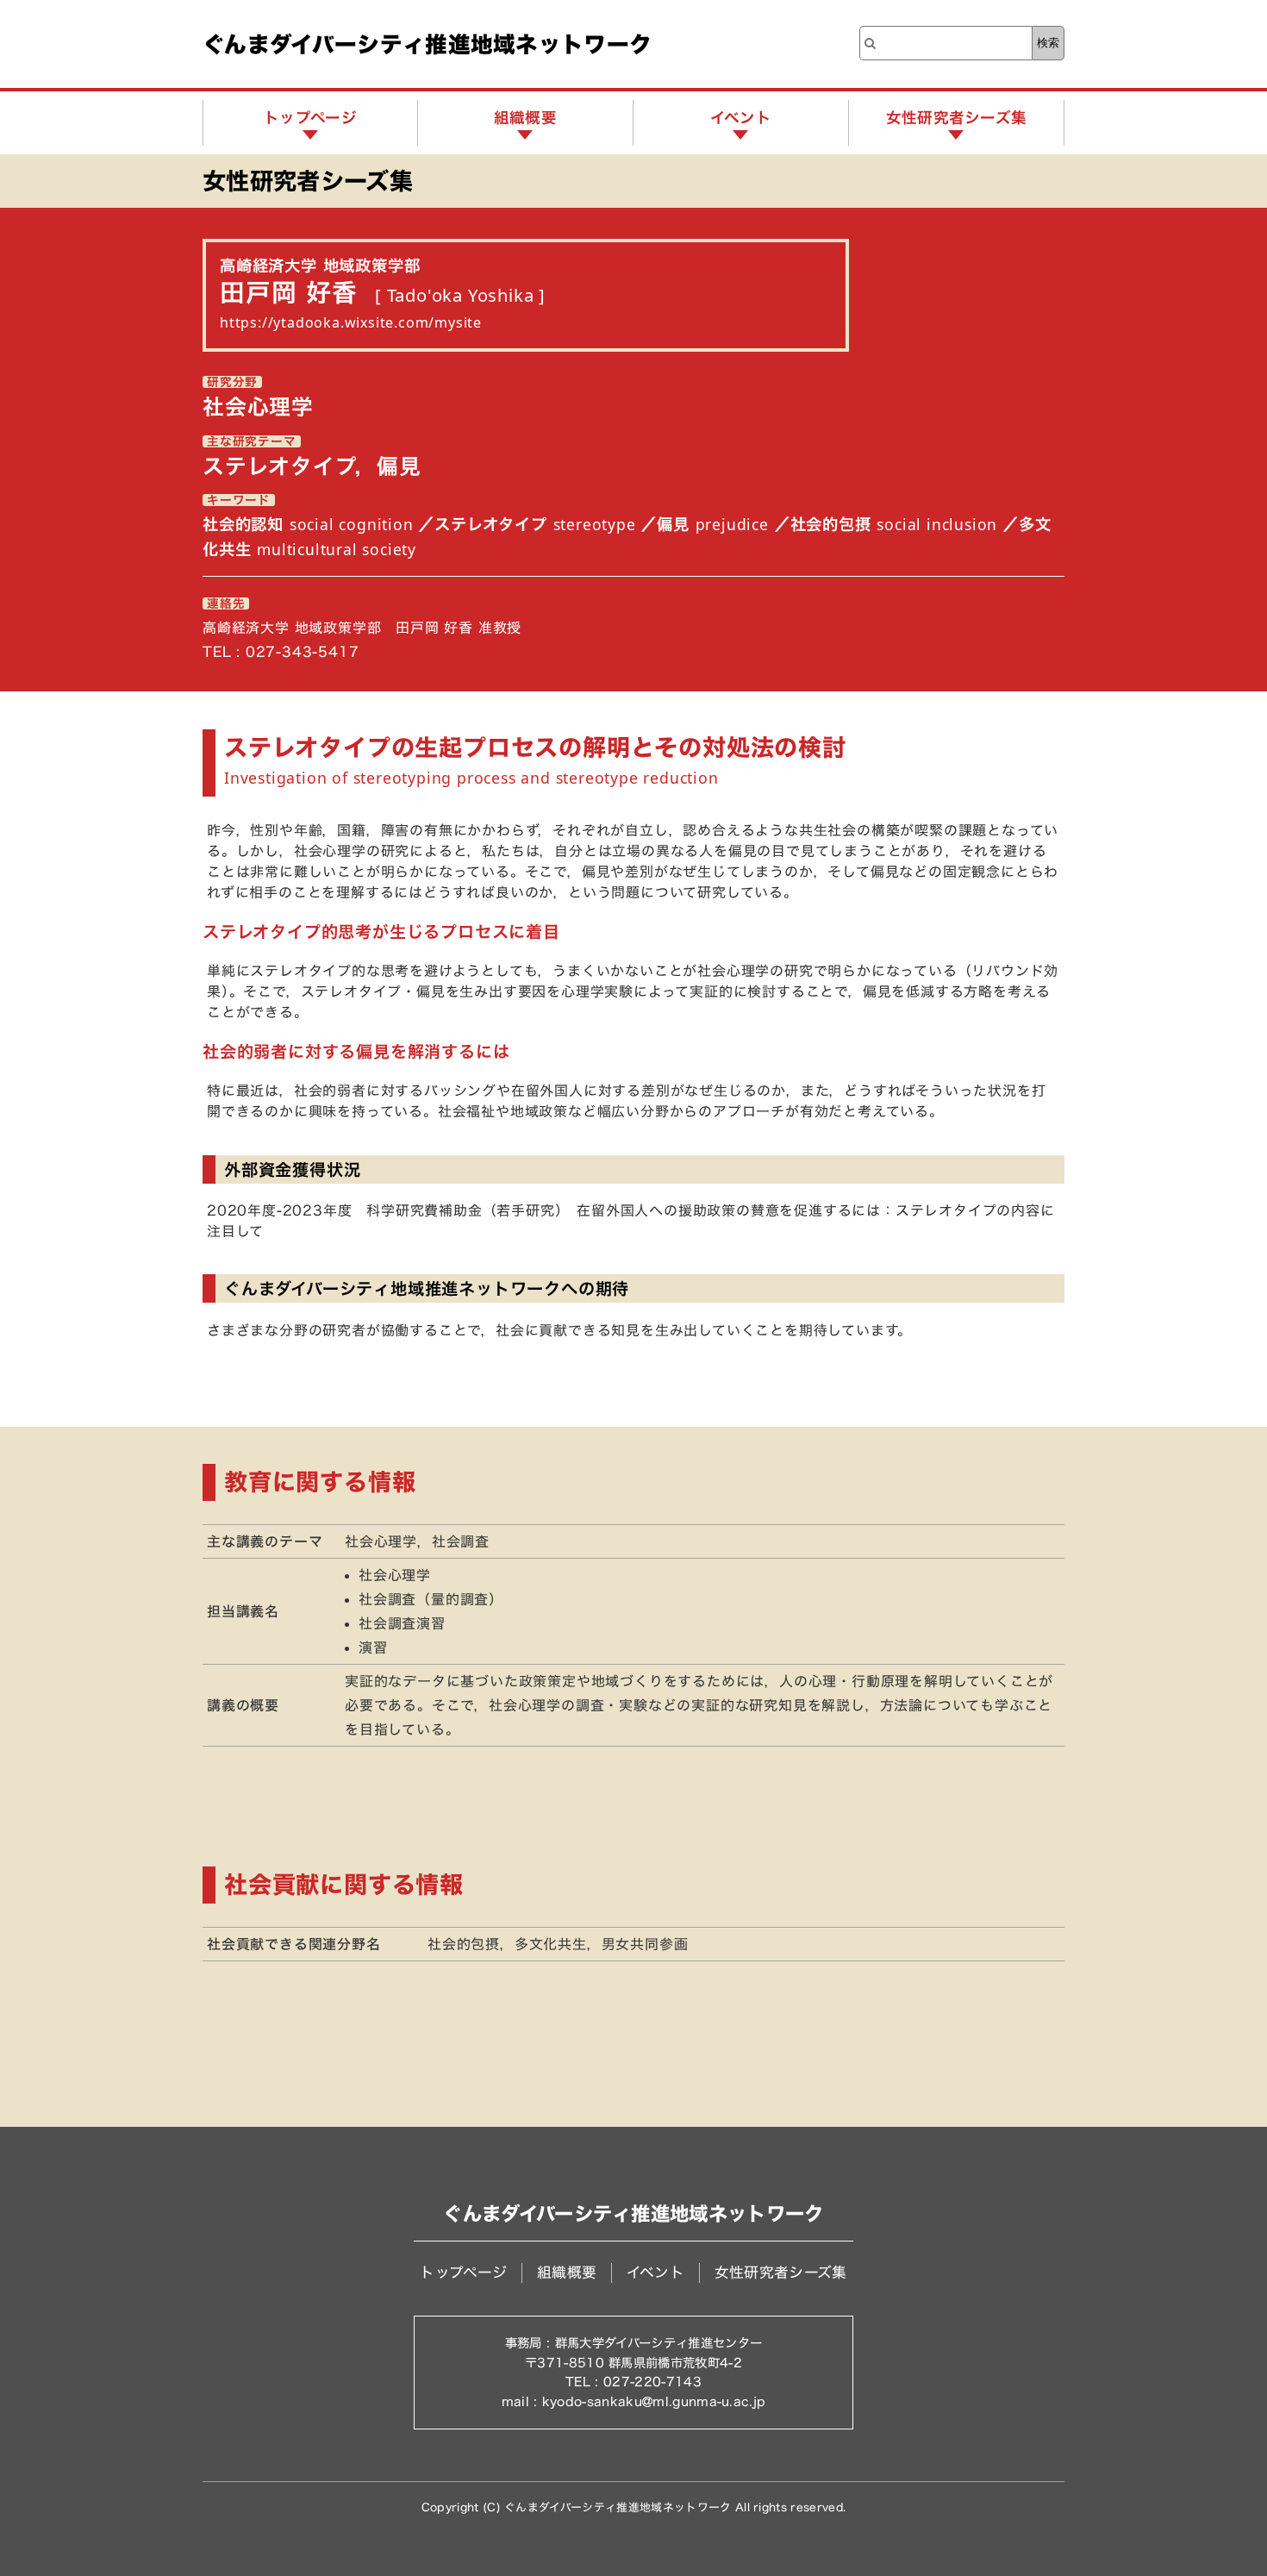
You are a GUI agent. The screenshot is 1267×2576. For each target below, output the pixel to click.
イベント (741, 118)
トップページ (310, 118)
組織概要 (525, 118)
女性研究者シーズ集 (957, 118)
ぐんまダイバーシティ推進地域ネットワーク (427, 44)
